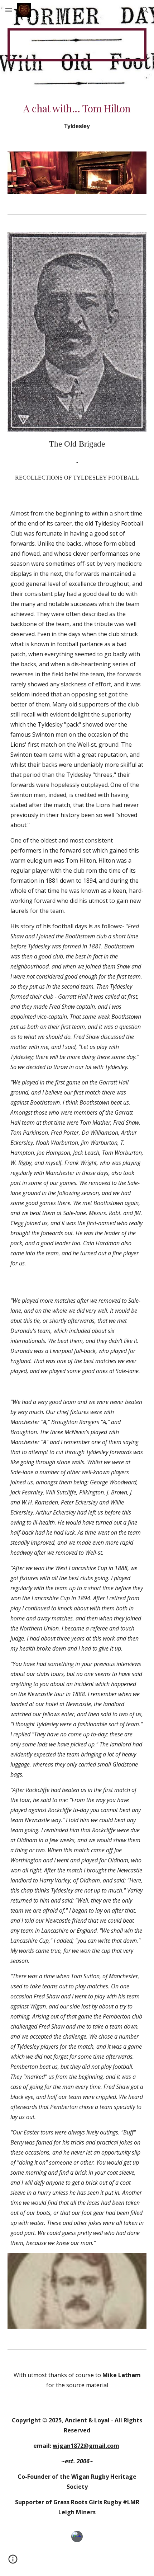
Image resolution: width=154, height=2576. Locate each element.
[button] (9, 10)
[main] (77, 116)
